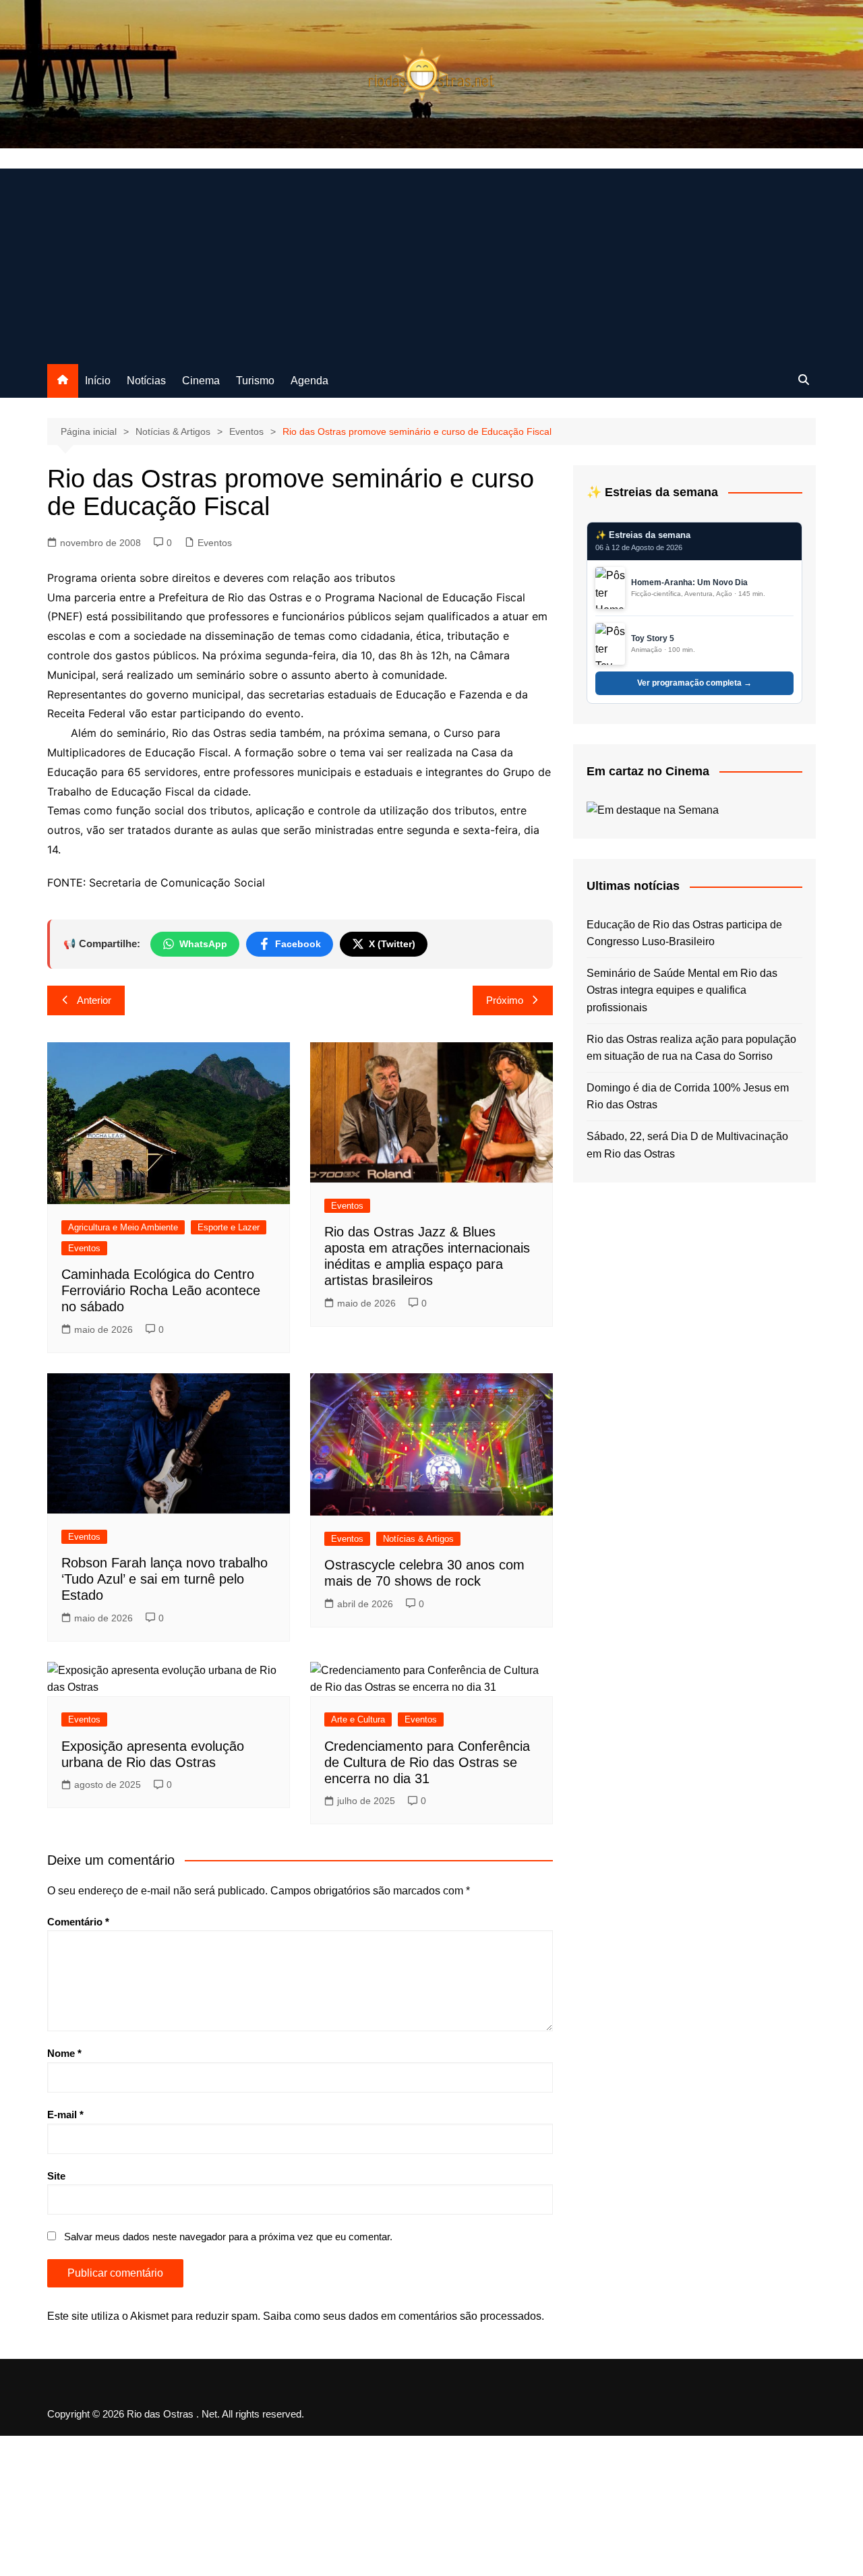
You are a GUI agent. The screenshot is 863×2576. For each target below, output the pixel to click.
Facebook (298, 944)
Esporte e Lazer (229, 1227)
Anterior (94, 1000)
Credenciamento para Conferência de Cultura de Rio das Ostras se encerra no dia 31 (427, 1762)
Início (98, 381)
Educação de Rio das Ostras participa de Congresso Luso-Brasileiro (684, 933)
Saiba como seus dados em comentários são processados (402, 2316)
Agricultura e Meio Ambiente (123, 1227)
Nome (64, 2053)
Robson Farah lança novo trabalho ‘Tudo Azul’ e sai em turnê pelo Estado (165, 1579)
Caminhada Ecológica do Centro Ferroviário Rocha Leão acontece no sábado (161, 1290)
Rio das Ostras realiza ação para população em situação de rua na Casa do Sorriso (691, 1048)
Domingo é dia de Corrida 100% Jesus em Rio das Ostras (688, 1097)
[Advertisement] (431, 263)
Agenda (309, 381)
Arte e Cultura (358, 1719)
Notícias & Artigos (418, 1539)
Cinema (201, 381)
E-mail (65, 2115)
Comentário (78, 1922)
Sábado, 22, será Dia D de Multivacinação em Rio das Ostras (687, 1145)
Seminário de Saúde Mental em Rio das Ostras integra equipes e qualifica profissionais (682, 990)
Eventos (215, 543)
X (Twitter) (392, 944)
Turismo (255, 381)
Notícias (146, 381)
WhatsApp (203, 944)
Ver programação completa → (694, 683)
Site (56, 2176)
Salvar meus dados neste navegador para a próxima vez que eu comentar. (228, 2237)
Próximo (505, 1000)
